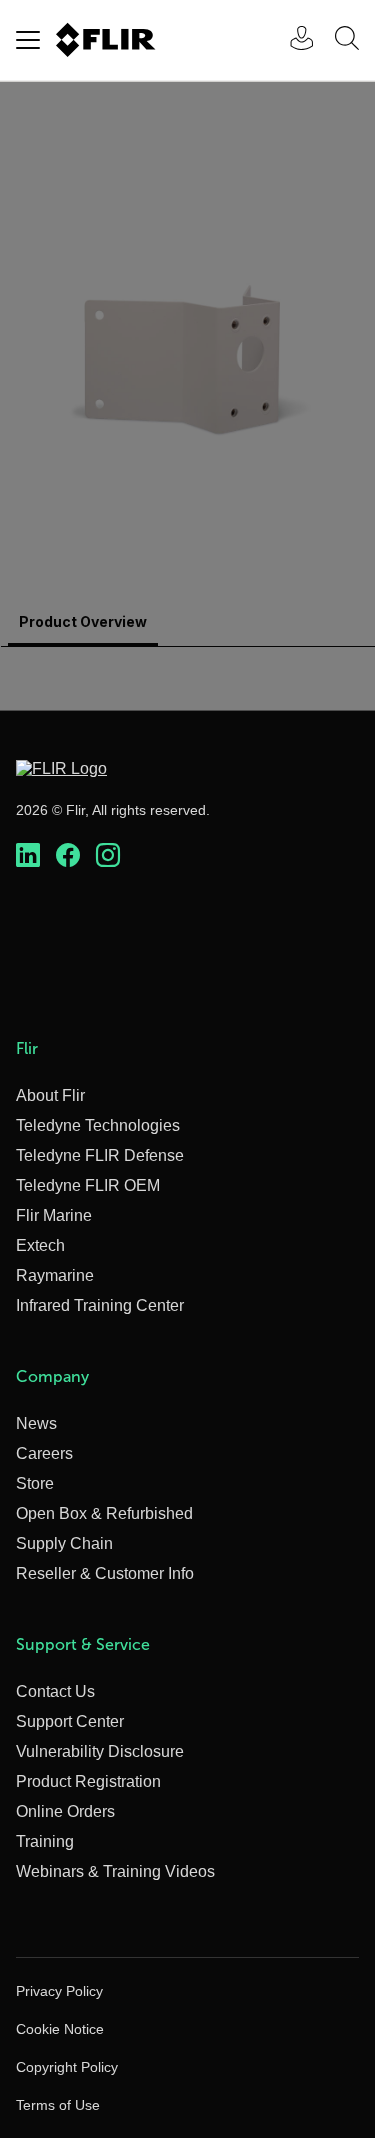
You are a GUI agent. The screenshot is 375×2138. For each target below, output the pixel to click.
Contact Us (55, 1691)
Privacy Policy (59, 1991)
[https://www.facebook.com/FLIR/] (68, 856)
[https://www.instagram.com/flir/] (108, 856)
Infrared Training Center (100, 1305)
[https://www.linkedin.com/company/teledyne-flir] (28, 856)
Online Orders (65, 1811)
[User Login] (291, 40)
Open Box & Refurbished (104, 1513)
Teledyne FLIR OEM (88, 1185)
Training (45, 1841)
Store (35, 1483)
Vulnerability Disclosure (100, 1751)
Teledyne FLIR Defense (100, 1155)
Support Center (70, 1721)
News (36, 1423)
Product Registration (88, 1781)
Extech (40, 1245)
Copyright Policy (67, 2067)
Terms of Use (58, 2105)
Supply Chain (64, 1543)
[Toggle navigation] (28, 40)
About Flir (50, 1095)
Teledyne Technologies (98, 1125)
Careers (44, 1453)
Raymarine (55, 1275)
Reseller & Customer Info (105, 1573)
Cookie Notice (60, 2029)
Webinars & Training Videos (115, 1871)
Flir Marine (54, 1215)
